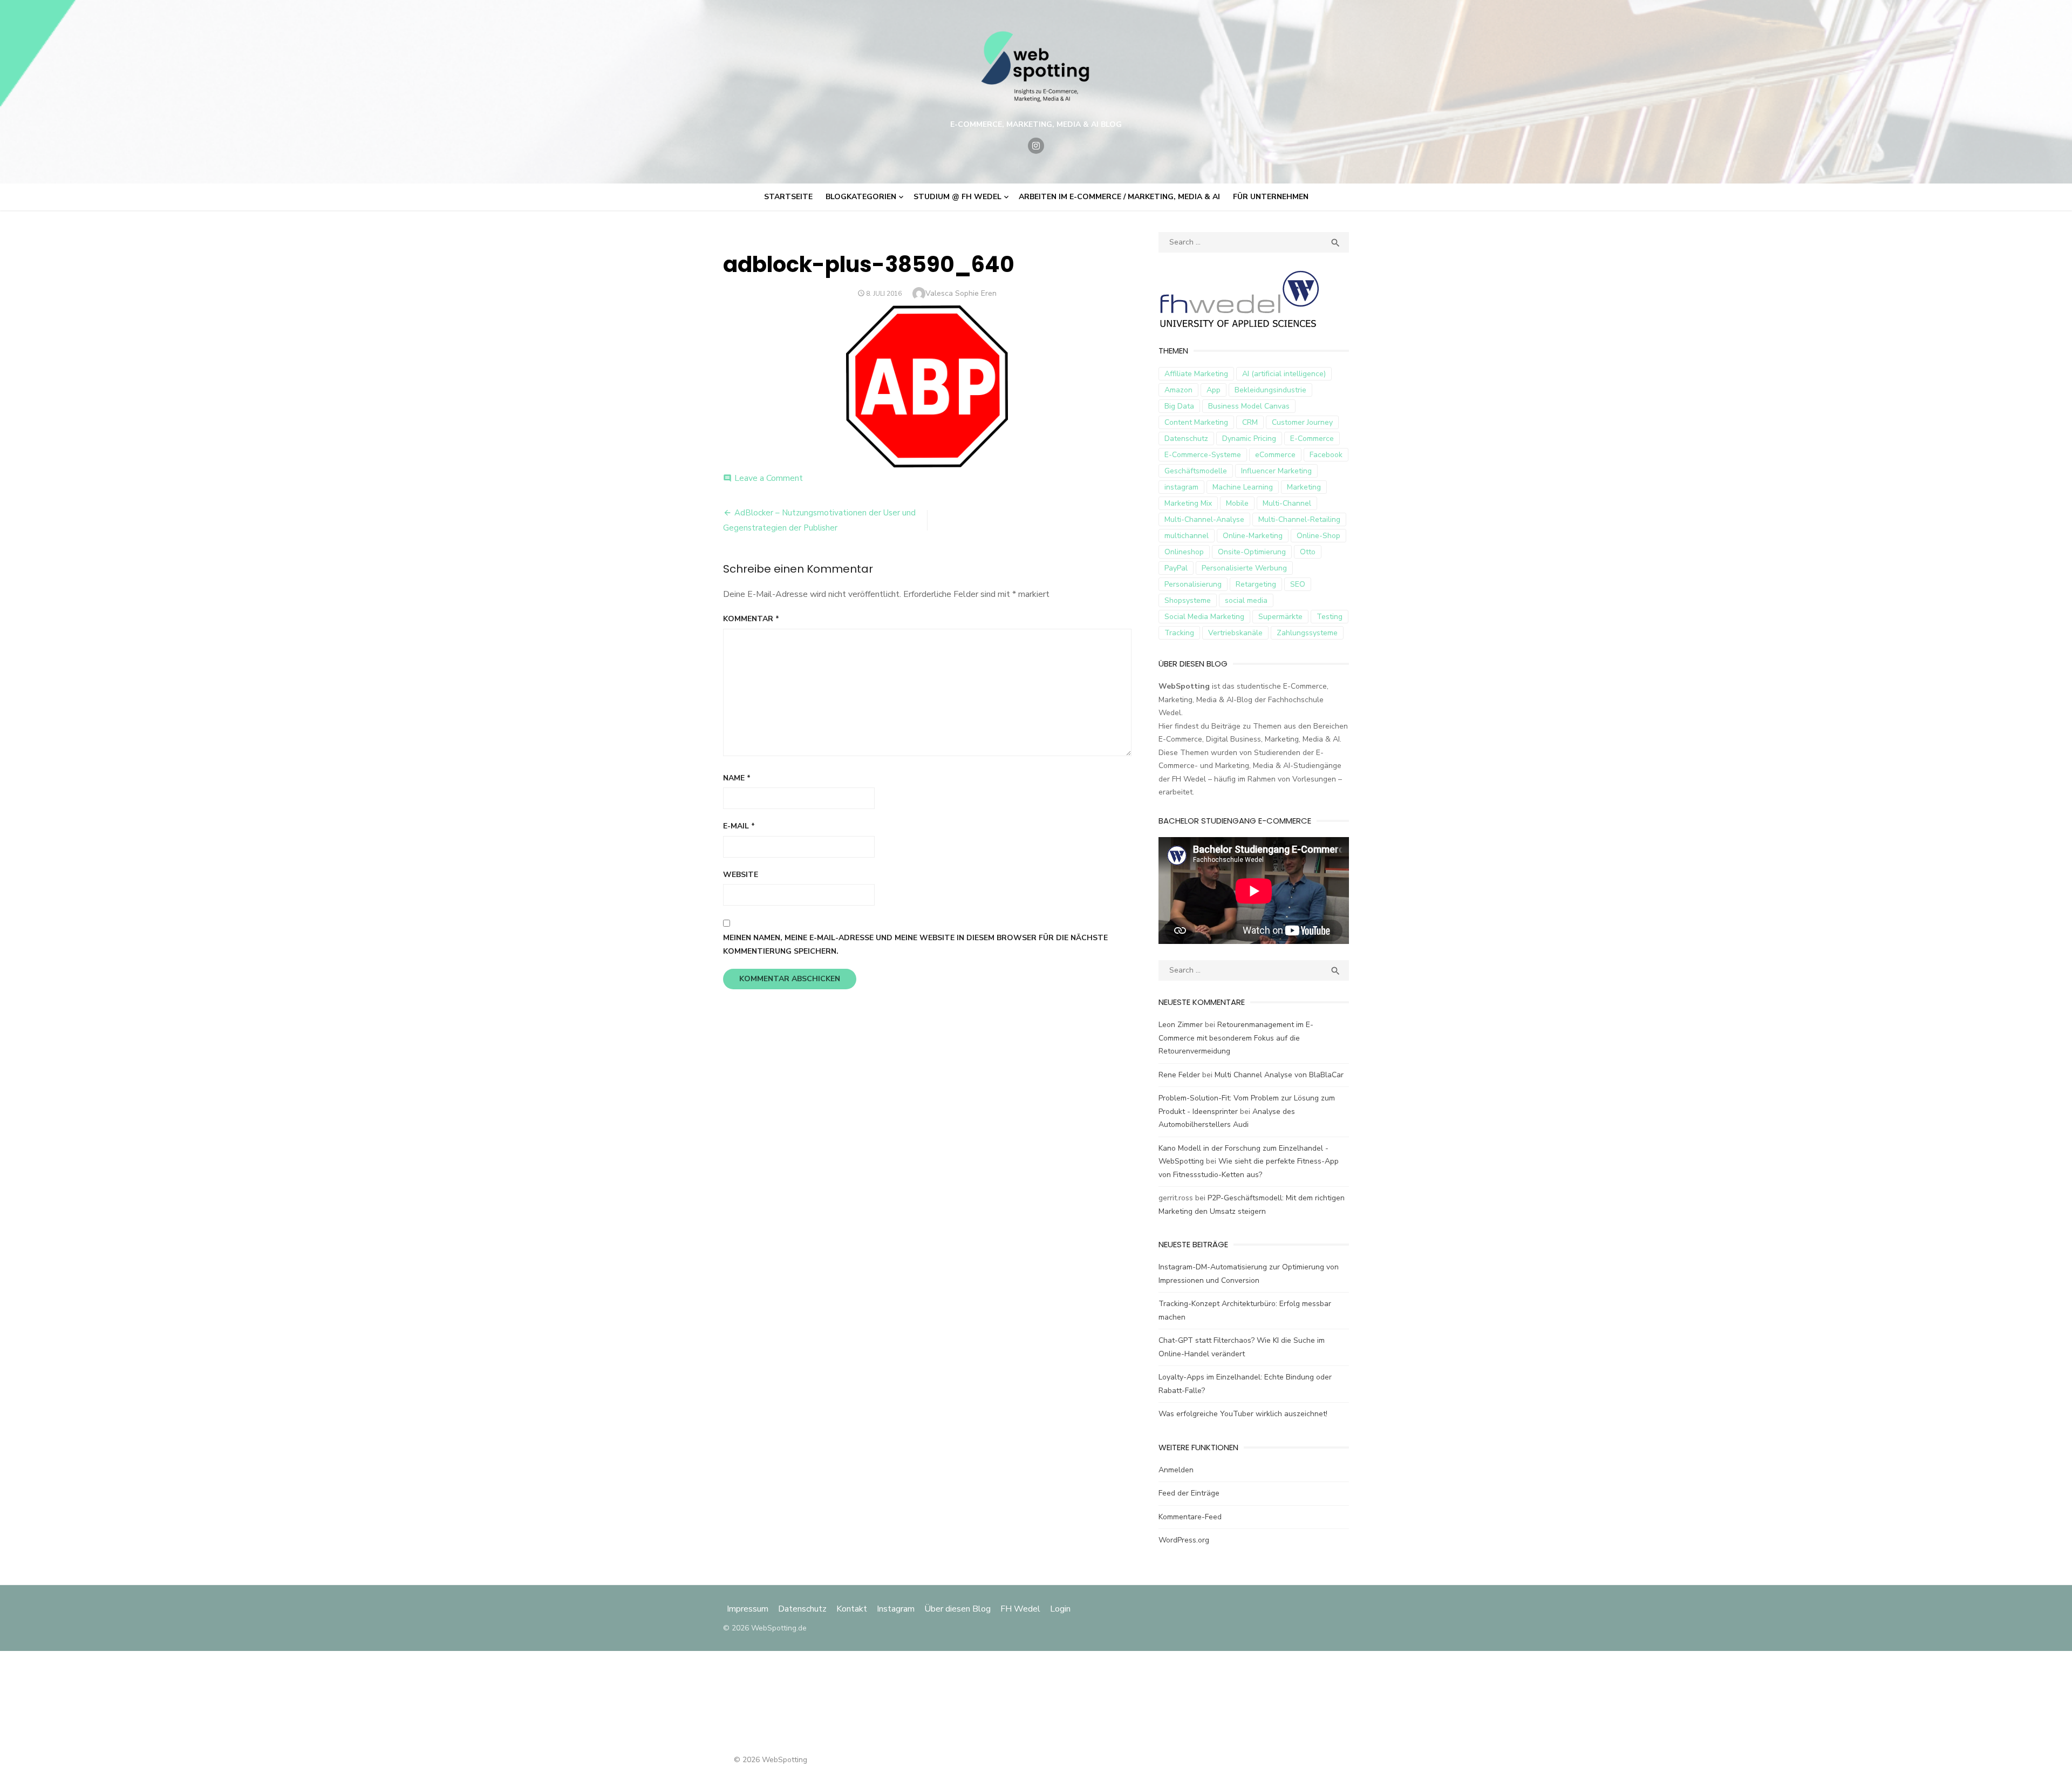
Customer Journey (1302, 422)
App (1214, 390)
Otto (1308, 552)
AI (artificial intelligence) (1284, 374)
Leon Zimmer (1181, 1025)
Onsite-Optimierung (1252, 552)
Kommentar (751, 619)
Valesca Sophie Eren (961, 293)
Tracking (1179, 633)
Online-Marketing (1253, 536)
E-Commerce (1312, 439)
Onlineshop (1184, 552)
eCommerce (1275, 455)
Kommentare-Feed (1190, 1517)
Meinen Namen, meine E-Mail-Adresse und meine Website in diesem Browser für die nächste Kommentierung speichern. (915, 944)
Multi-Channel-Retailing (1299, 519)
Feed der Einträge (1189, 1493)
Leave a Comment (769, 478)
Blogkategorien (861, 197)
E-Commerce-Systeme (1203, 455)
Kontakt (852, 1609)
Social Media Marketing (1204, 617)
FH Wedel (1020, 1609)
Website (741, 875)
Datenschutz (1186, 439)
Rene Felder (1179, 1075)
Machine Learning (1243, 487)
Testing (1330, 617)
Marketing (1304, 487)
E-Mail (739, 826)
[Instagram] (1036, 146)
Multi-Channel (1287, 503)
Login (1060, 1609)
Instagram (896, 1609)
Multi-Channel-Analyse (1204, 519)
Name (737, 778)
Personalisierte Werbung (1244, 568)
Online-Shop (1318, 536)
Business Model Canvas (1249, 406)
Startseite (788, 197)
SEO (1298, 584)
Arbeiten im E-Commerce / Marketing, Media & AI (1119, 197)
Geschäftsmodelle (1196, 471)
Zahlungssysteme (1307, 633)
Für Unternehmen (1271, 197)
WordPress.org (1184, 1540)
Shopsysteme (1188, 600)
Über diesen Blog (957, 1609)
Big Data (1179, 406)
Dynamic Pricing (1249, 439)
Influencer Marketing (1276, 471)
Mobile (1237, 503)
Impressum (749, 1609)
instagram (1181, 487)
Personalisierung (1193, 584)
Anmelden (1176, 1470)
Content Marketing (1196, 422)
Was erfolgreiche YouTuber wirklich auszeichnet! (1243, 1414)
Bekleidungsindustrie (1270, 390)
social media (1246, 600)
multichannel (1187, 536)
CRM (1250, 422)
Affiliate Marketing (1196, 374)
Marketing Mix (1188, 503)
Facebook (1326, 455)
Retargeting (1256, 584)
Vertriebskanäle (1235, 633)
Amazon (1178, 390)
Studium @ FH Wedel (957, 197)
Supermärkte (1280, 617)
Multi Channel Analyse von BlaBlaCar (1279, 1075)
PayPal (1176, 568)
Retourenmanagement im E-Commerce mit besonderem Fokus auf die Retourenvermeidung (1236, 1038)
